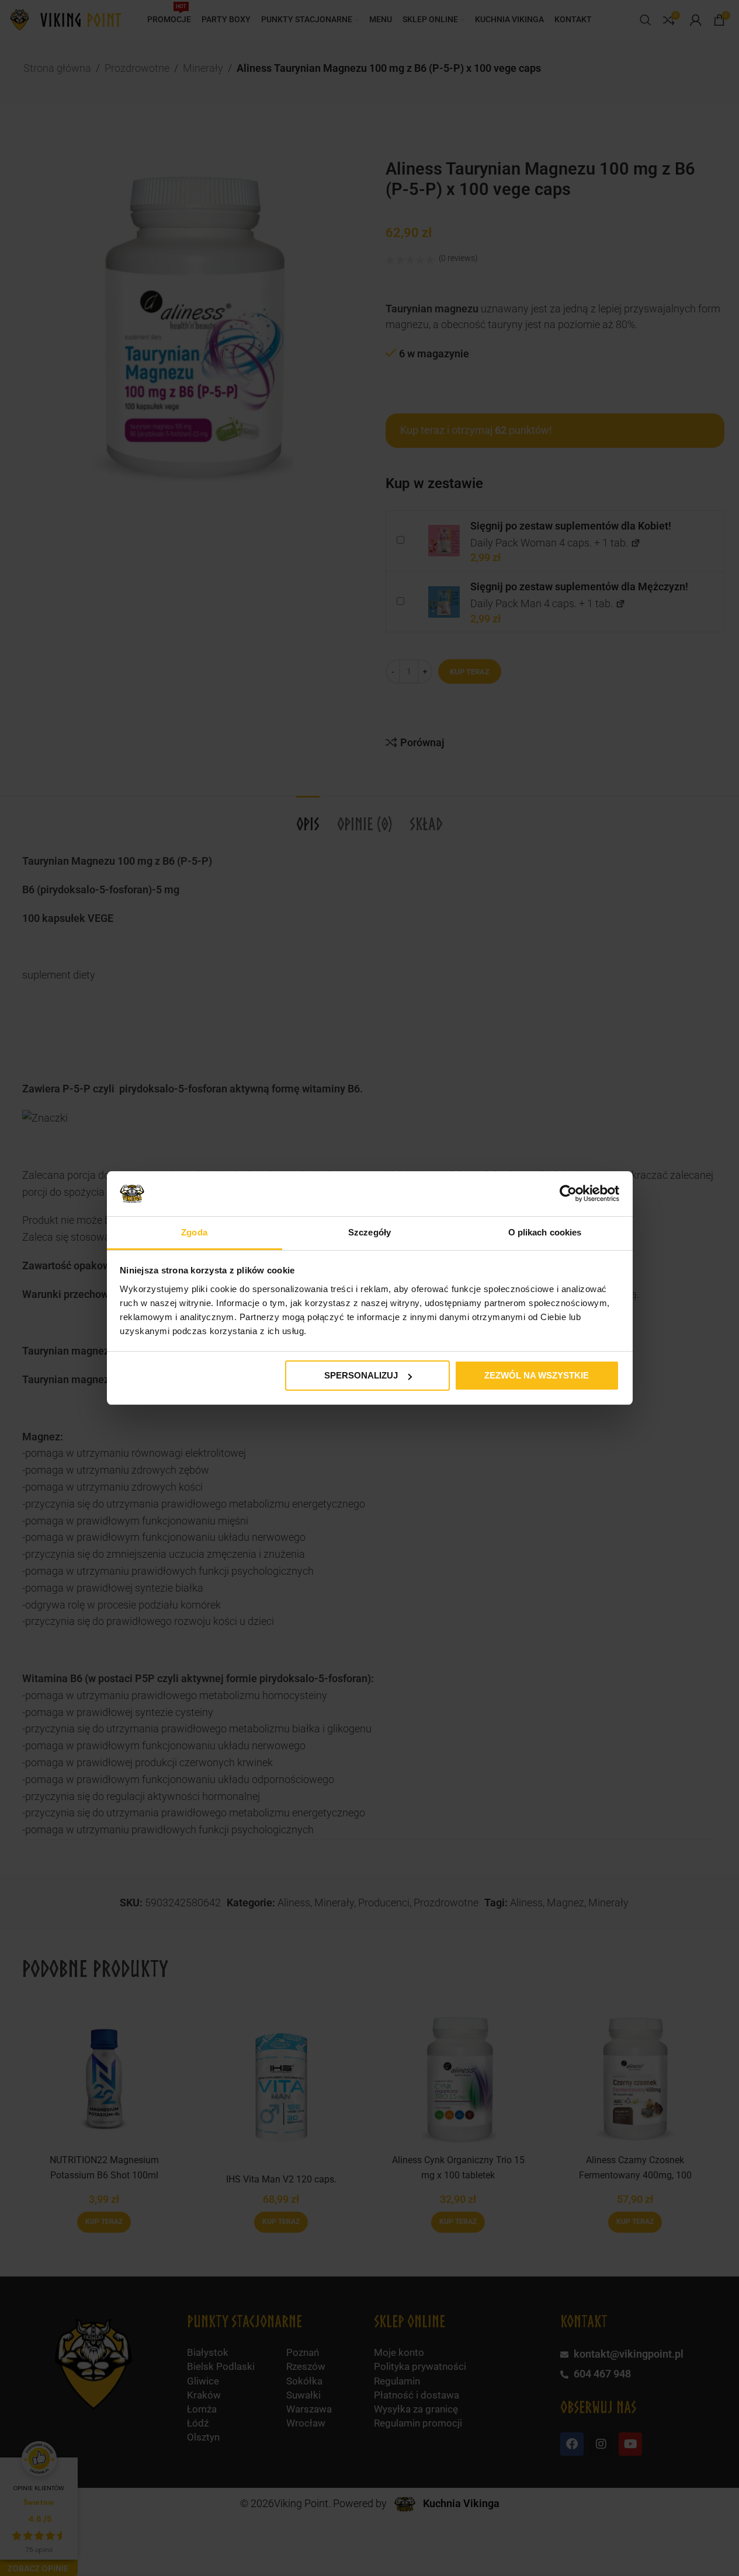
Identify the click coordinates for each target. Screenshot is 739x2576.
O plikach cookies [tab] (545, 1232)
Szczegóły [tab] (369, 1232)
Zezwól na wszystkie (537, 1375)
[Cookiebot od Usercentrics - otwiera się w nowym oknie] (568, 1193)
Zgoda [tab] (194, 1232)
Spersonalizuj (361, 1375)
